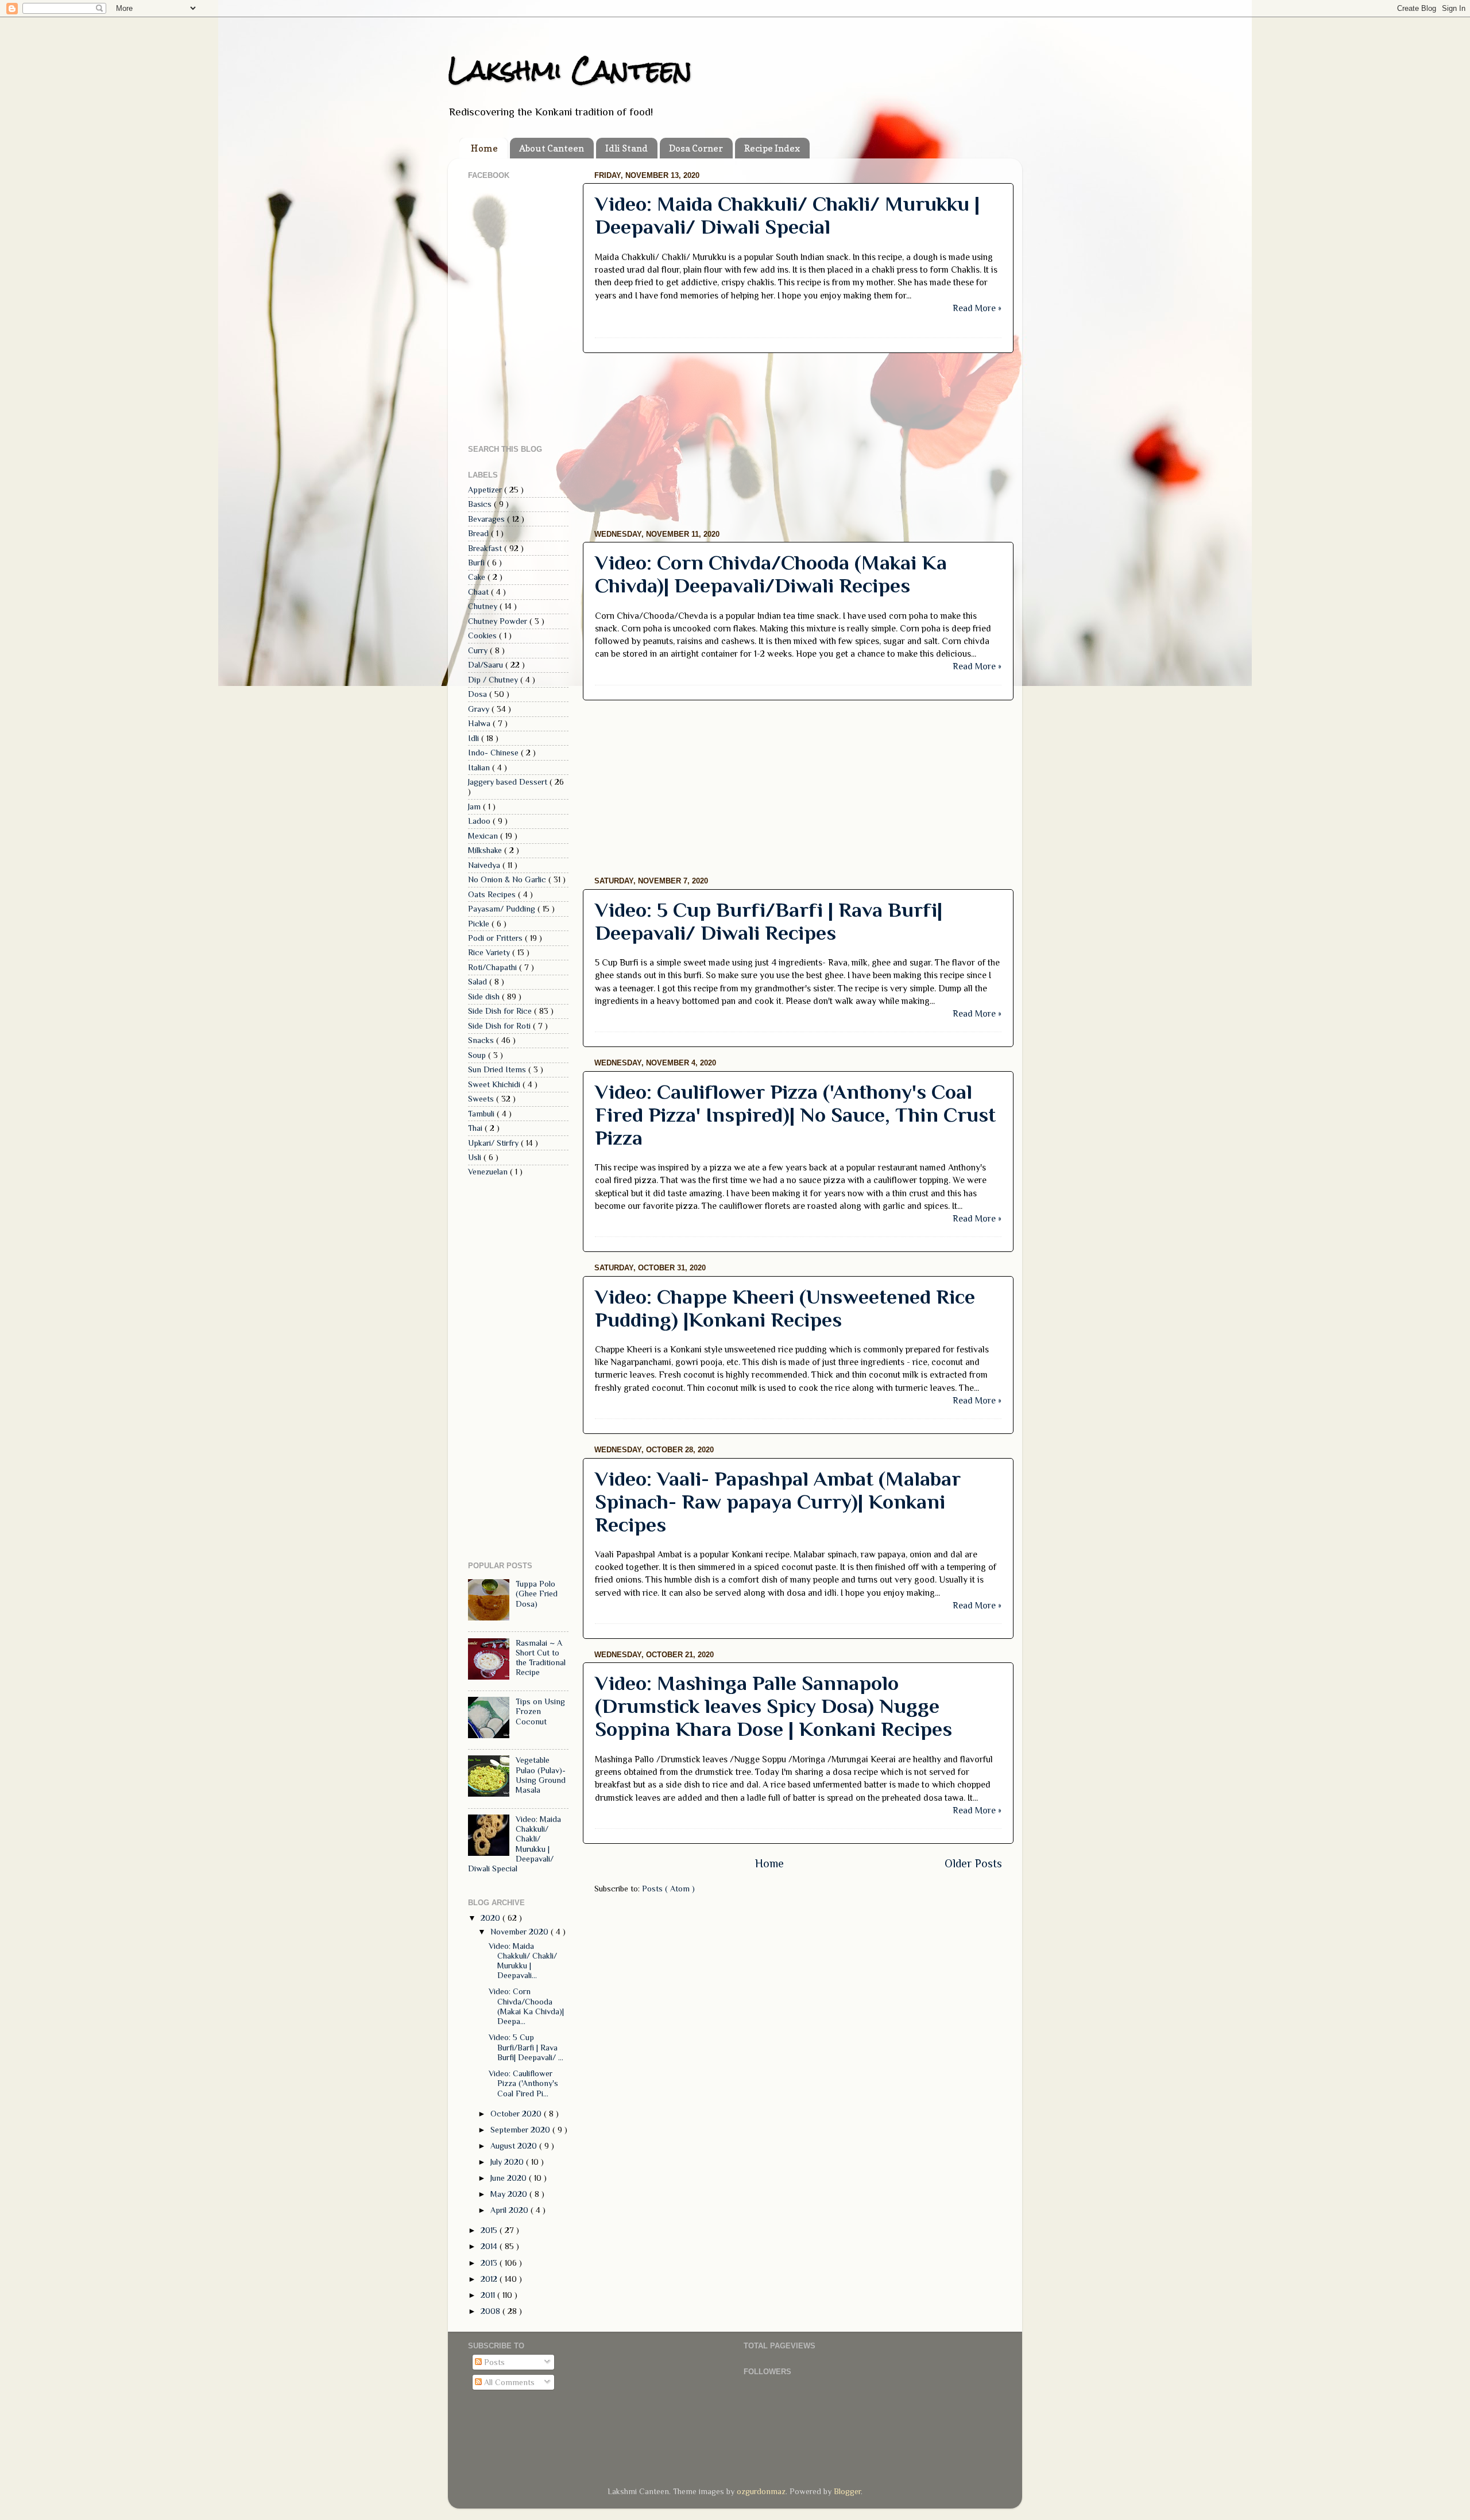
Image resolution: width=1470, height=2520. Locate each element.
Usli (476, 1157)
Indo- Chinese (494, 753)
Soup (478, 1055)
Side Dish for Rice (501, 1011)
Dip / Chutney (494, 680)
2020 (492, 1918)
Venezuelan (489, 1172)
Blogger (847, 2491)
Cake (478, 577)
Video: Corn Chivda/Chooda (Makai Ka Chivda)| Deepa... (526, 2006)
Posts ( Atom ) (668, 1889)
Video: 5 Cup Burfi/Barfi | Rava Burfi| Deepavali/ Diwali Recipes (769, 921)
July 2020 (508, 2162)
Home (484, 148)
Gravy (480, 709)
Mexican (484, 836)
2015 (490, 2230)
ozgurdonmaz (761, 2491)
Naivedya (485, 865)
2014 (490, 2246)
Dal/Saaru (487, 665)
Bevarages (488, 519)
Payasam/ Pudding (503, 909)
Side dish (485, 997)
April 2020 (510, 2210)
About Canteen (552, 148)
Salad (479, 982)
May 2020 (510, 2194)
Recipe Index (772, 148)
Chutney (484, 606)
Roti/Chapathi (494, 967)
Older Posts (973, 1863)
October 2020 (517, 2114)
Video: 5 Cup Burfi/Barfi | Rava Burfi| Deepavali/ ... (526, 2047)
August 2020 (515, 2146)
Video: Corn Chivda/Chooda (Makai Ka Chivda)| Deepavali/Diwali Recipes (771, 574)
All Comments (508, 2382)
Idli (475, 738)
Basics (481, 504)
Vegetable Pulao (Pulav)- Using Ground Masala (541, 1775)
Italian (480, 767)
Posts (493, 2362)
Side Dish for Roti (500, 1026)
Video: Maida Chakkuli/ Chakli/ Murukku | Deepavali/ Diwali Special (787, 215)
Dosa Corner (696, 148)
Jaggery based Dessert (509, 782)
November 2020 (521, 1932)
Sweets (482, 1099)
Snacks (482, 1040)
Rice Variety (490, 952)
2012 (490, 2279)
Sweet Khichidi (495, 1084)
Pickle (480, 924)
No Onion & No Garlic (508, 879)
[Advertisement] (798, 441)
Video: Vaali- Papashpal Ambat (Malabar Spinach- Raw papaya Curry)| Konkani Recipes (778, 1502)
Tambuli (482, 1114)
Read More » (977, 308)
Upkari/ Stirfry (494, 1143)
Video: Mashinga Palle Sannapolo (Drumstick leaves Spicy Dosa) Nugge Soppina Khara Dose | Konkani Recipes (773, 1706)
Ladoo (480, 821)
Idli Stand (626, 148)
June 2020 (510, 2178)
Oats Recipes (493, 894)
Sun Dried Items (498, 1069)
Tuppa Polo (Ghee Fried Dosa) (537, 1594)
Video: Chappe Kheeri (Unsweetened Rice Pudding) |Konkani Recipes (785, 1308)
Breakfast (486, 548)
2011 (489, 2295)
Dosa (479, 694)
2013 (490, 2263)
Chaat (479, 592)
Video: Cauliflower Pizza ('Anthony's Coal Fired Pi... (523, 2083)
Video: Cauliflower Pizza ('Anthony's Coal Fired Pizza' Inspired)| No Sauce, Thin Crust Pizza (795, 1115)
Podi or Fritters (496, 938)
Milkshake (486, 850)
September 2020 (521, 2130)
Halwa (480, 723)
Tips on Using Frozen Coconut (540, 1711)
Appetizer (486, 490)
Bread (479, 533)
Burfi (477, 563)
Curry (479, 650)
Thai (476, 1128)
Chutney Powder (499, 621)
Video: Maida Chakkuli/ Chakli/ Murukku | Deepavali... (523, 1961)
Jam (475, 807)
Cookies (483, 635)
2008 (492, 2311)
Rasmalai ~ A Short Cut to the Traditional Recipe (541, 1658)
